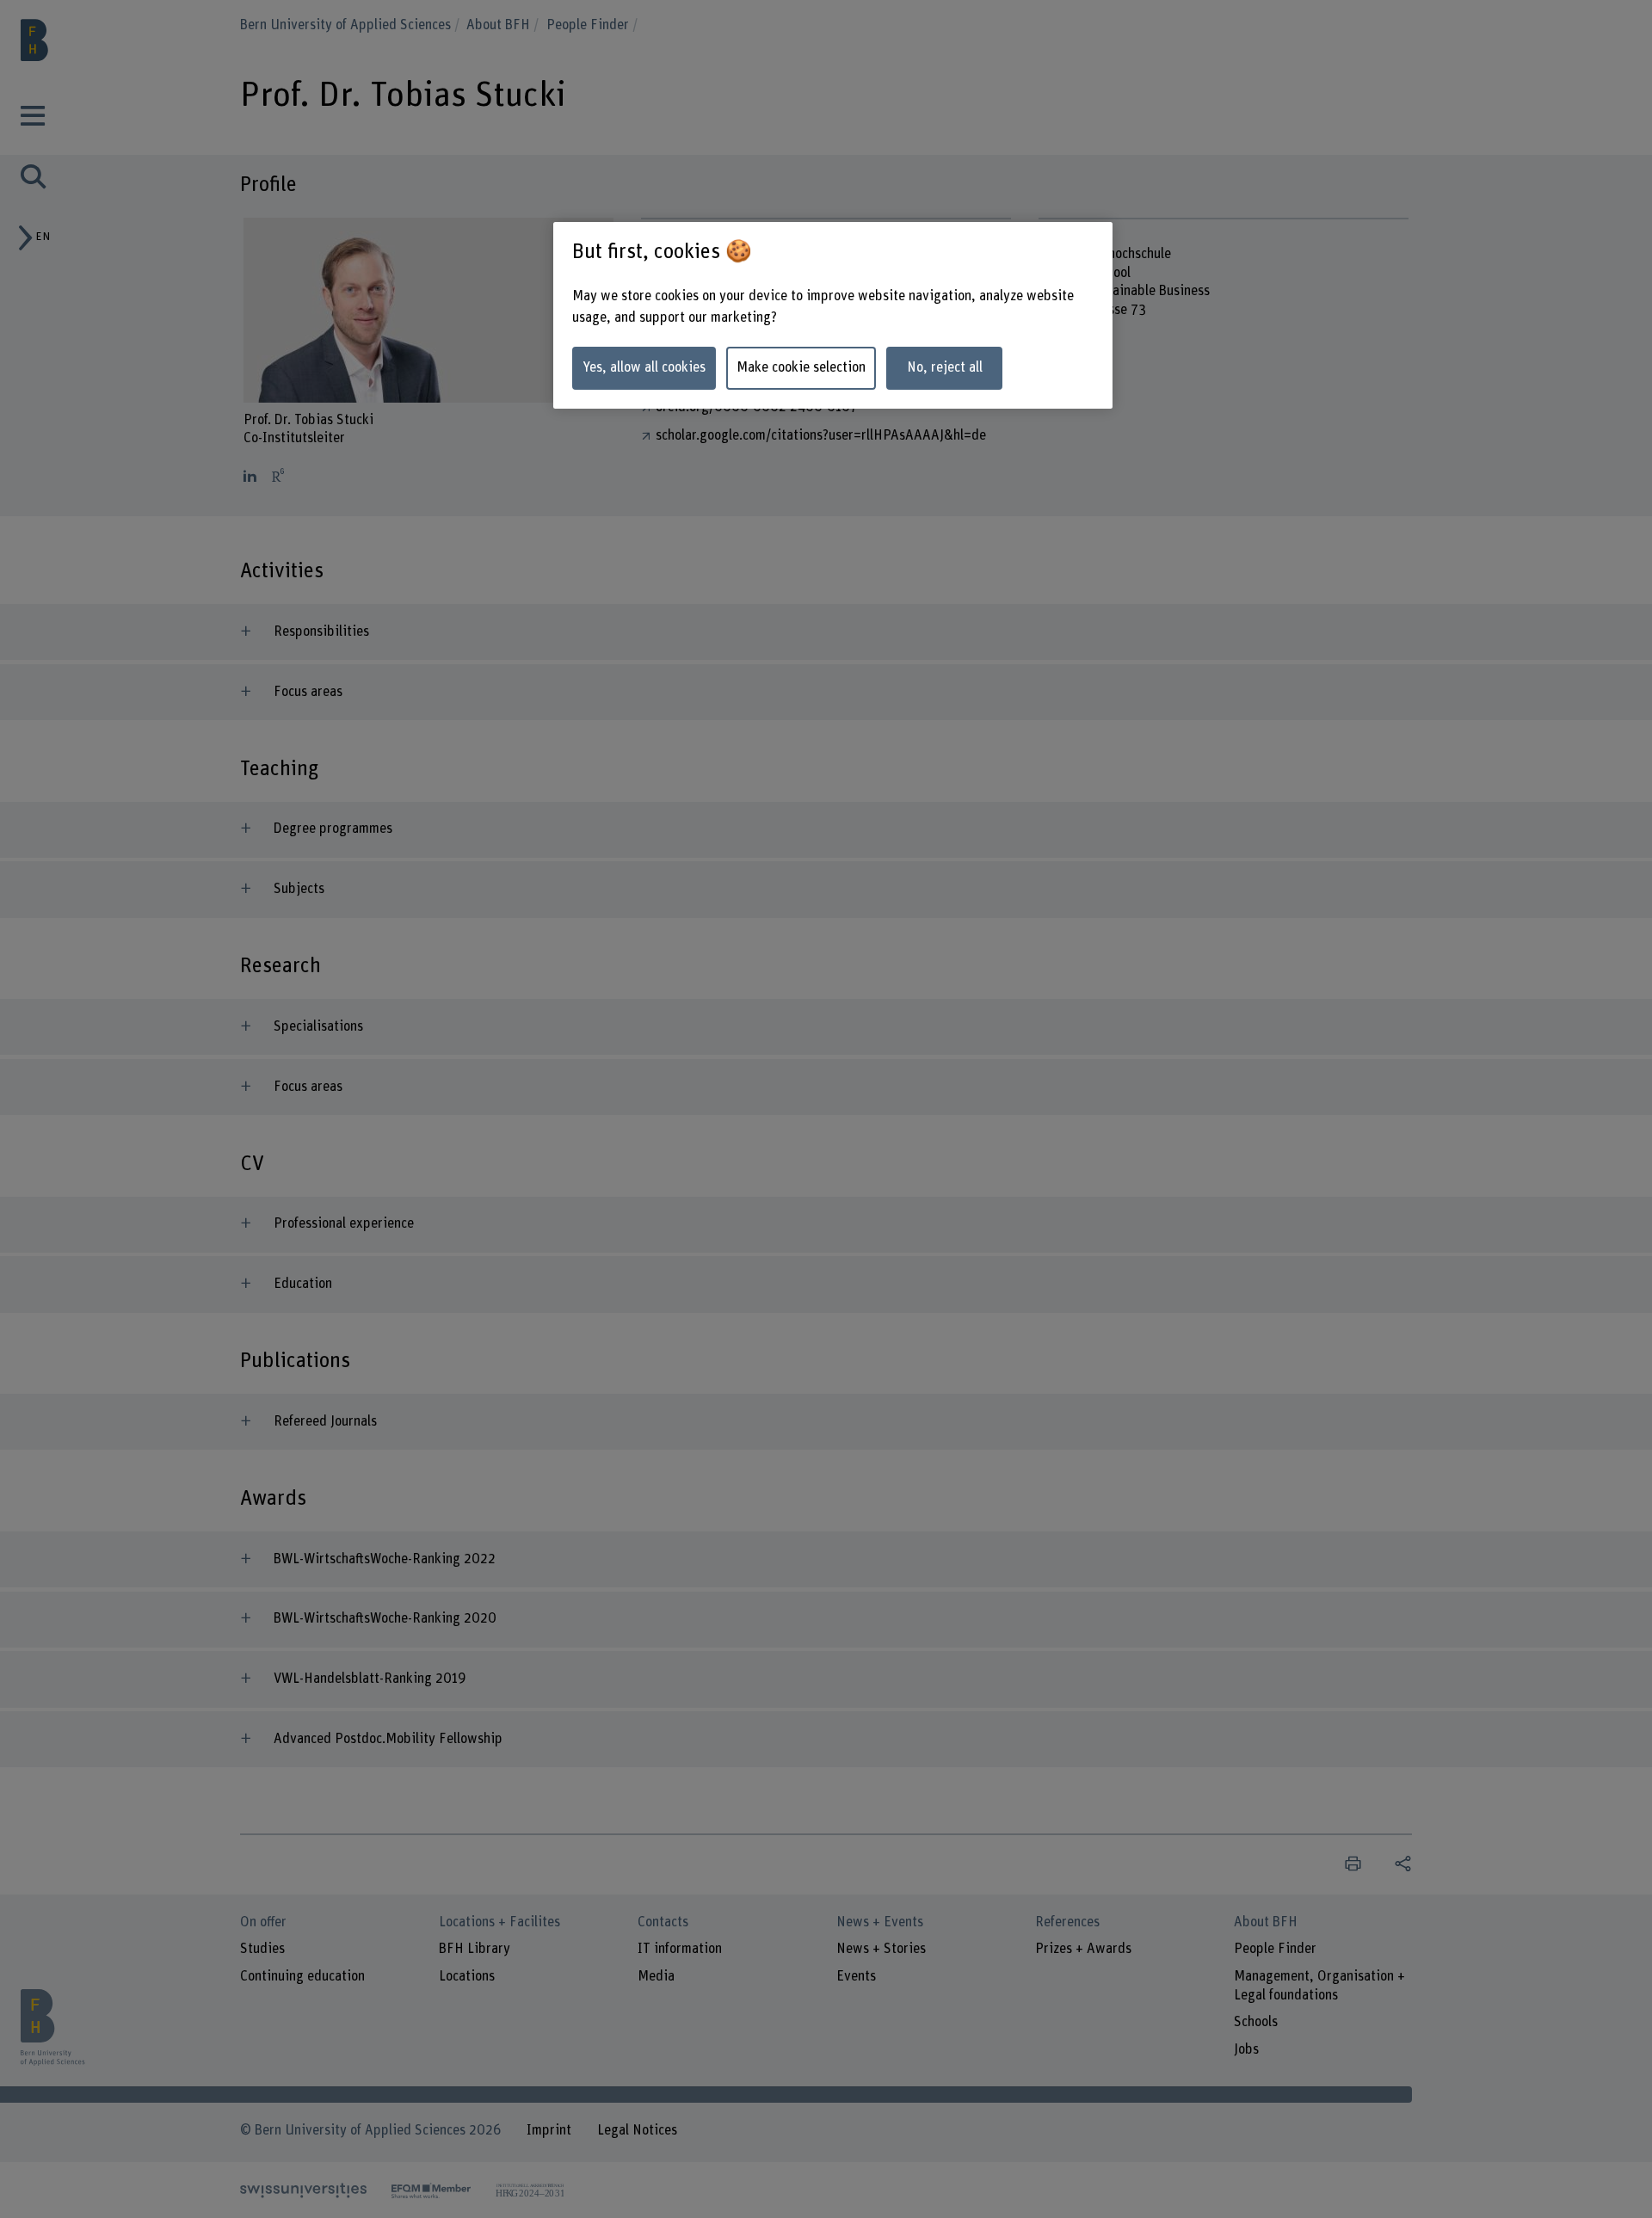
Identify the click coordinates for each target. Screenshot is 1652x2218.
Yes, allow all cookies (644, 367)
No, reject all (945, 367)
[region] (833, 315)
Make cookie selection (801, 367)
